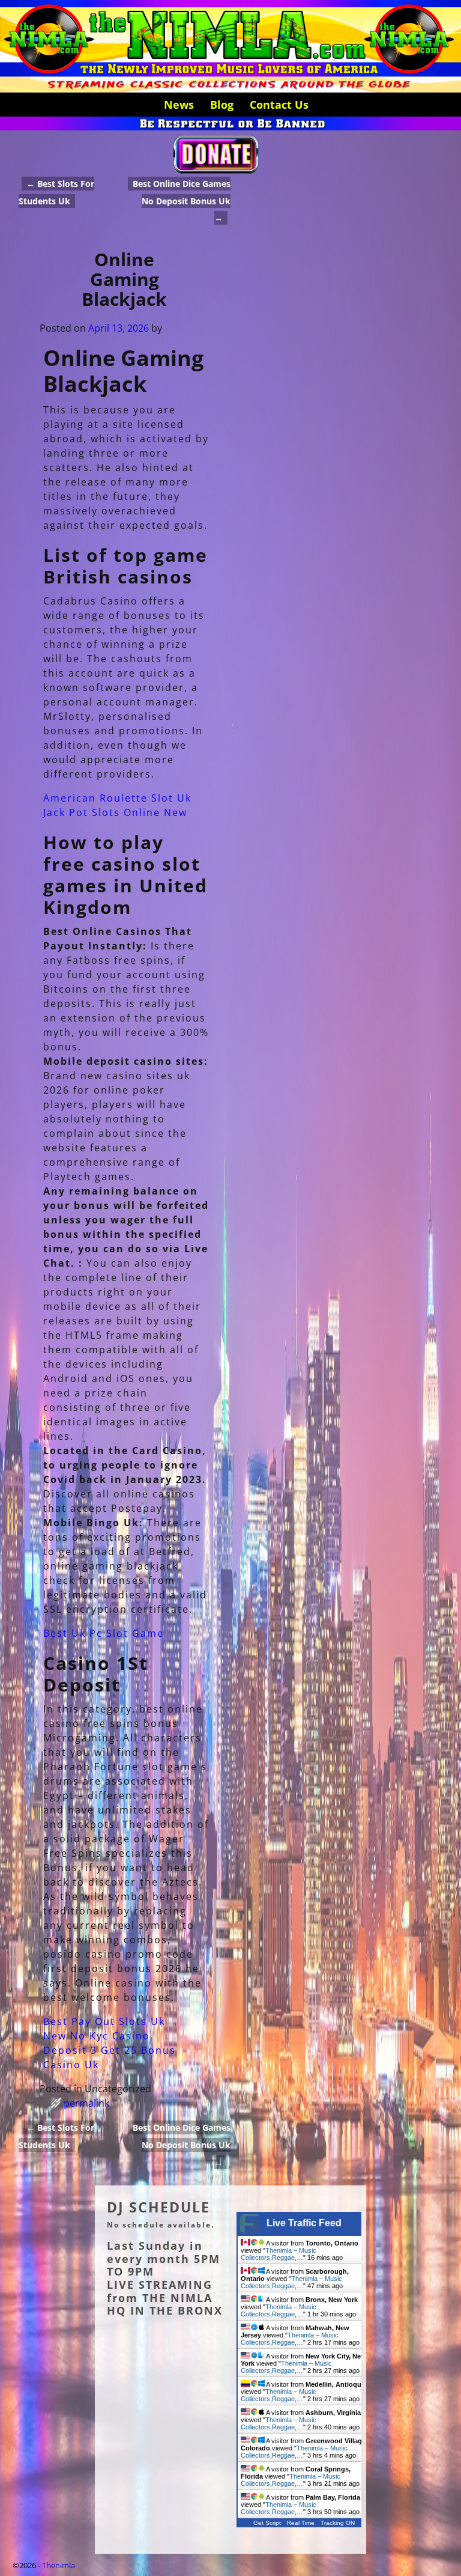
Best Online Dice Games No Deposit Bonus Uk (182, 201)
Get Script (267, 2523)
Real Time (301, 2523)
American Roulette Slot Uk (117, 798)
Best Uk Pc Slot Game (104, 1633)
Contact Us (279, 105)
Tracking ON (338, 2523)
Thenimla (59, 2565)
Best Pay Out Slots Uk (104, 2021)
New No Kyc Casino (97, 2036)
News (179, 105)
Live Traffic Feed (304, 2223)
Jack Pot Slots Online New (115, 812)
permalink (86, 2103)
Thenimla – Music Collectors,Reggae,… (279, 2254)
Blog (222, 105)
